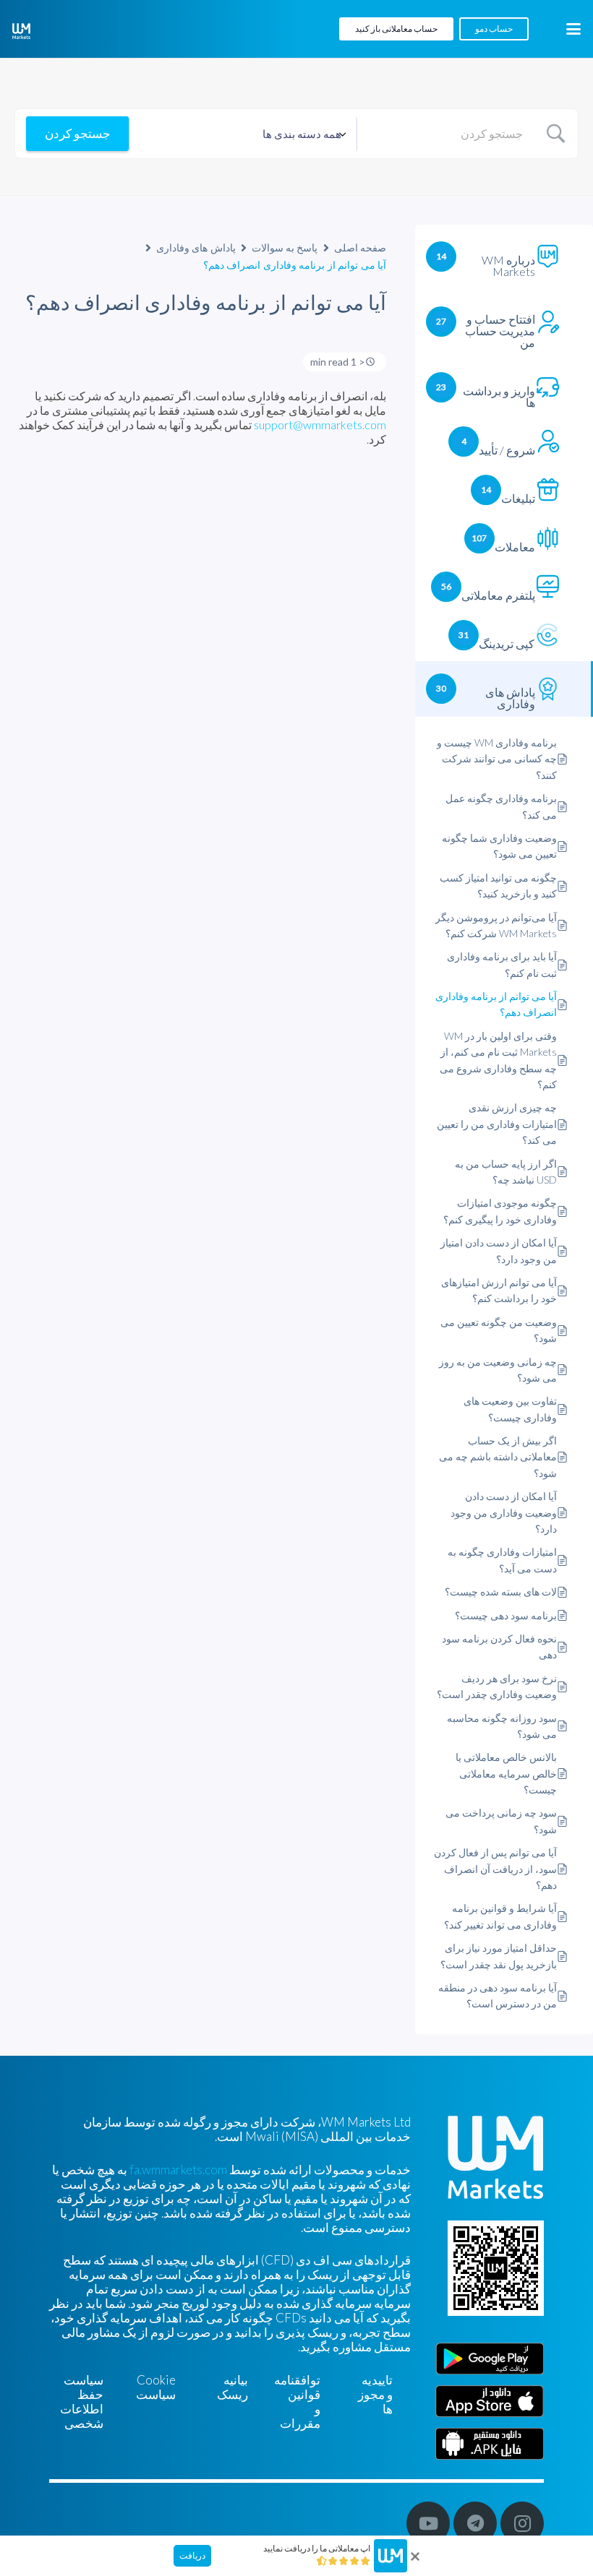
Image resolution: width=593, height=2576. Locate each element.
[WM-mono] (21, 31)
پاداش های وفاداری (196, 247)
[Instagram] (522, 2523)
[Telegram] (475, 2523)
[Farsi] (490, 2444)
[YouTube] (428, 2523)
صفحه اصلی (361, 247)
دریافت (192, 2555)
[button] (573, 29)
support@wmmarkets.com (320, 425)
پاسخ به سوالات (285, 247)
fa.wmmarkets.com (178, 2170)
